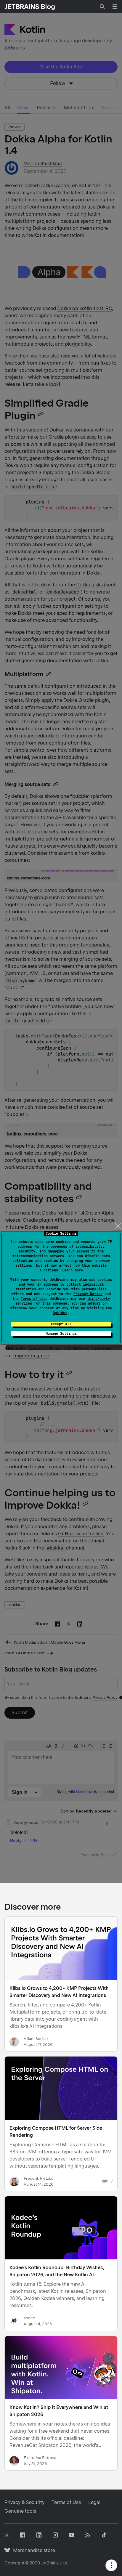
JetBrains (50, 2563)
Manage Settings (61, 1334)
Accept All (61, 1324)
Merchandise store (32, 2550)
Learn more (73, 1270)
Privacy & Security (24, 2502)
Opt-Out (60, 1313)
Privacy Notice (88, 1294)
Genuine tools (20, 2511)
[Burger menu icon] (115, 7)
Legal (94, 2502)
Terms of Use (33, 1299)
